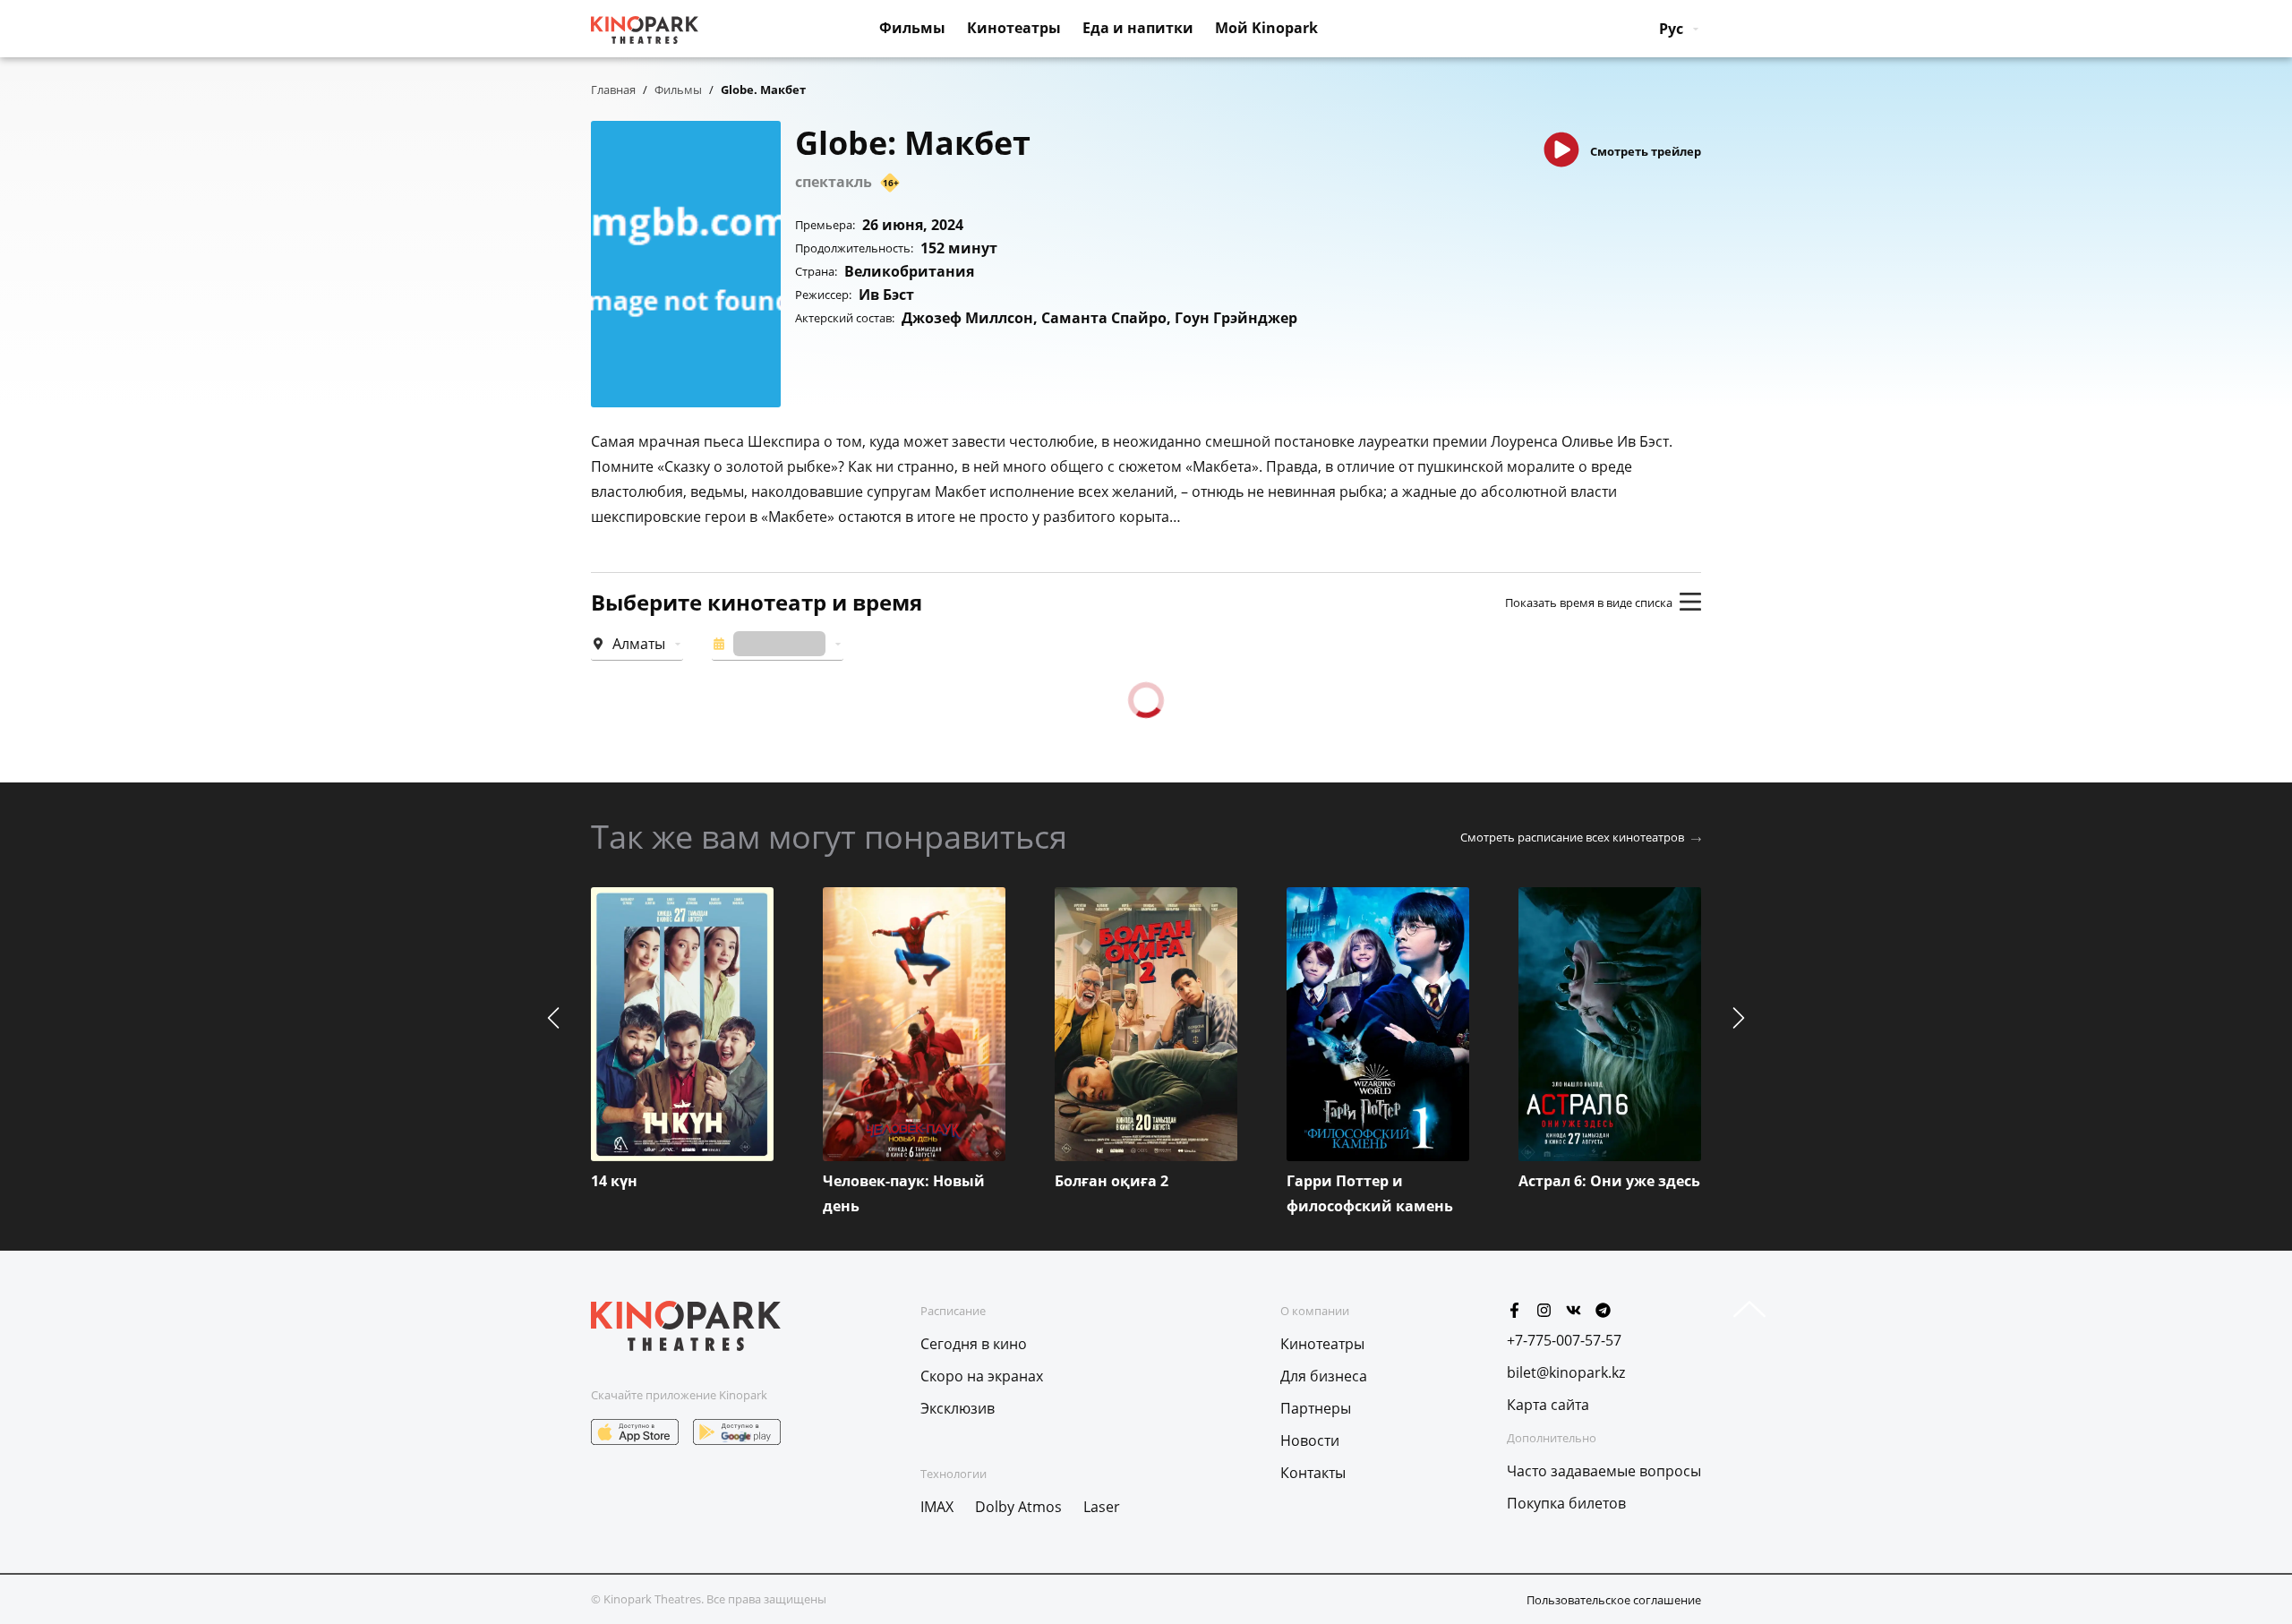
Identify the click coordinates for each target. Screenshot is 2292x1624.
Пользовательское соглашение (1614, 1600)
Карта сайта (1548, 1405)
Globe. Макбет (763, 90)
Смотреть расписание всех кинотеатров (1572, 837)
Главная (613, 90)
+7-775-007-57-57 (1564, 1340)
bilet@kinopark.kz (1566, 1372)
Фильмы (678, 90)
